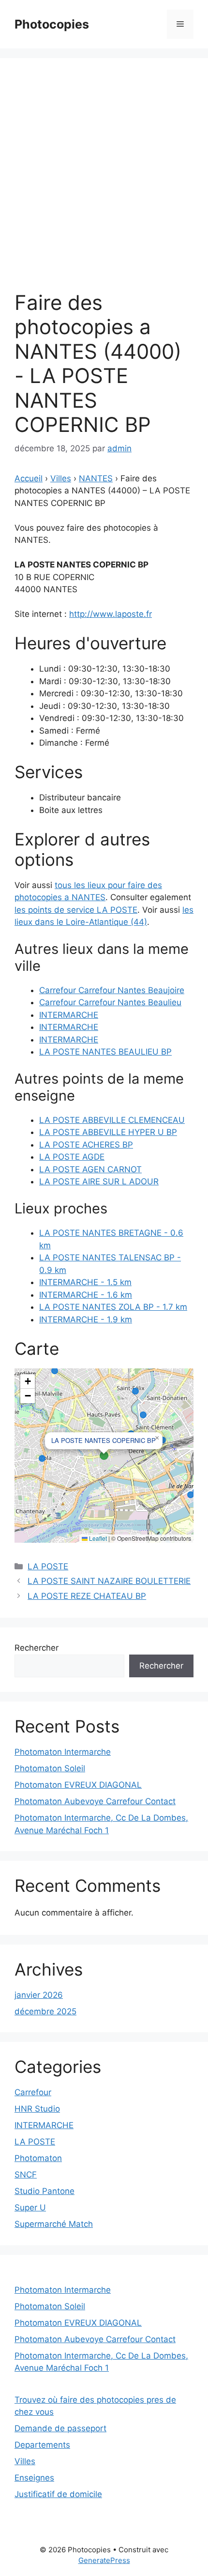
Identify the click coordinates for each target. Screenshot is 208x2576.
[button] (157, 1438)
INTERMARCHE (69, 1015)
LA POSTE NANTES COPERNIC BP (104, 1440)
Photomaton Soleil (50, 1768)
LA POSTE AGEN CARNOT (90, 1169)
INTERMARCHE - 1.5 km (85, 1282)
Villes (61, 478)
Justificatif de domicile (58, 2494)
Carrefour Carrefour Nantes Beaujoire (112, 990)
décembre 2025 (45, 2011)
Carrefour (33, 2092)
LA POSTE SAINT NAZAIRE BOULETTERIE (109, 1581)
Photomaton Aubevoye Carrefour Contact (95, 1801)
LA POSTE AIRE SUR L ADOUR (99, 1181)
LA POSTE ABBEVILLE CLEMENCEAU (112, 1120)
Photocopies (52, 24)
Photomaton (38, 2158)
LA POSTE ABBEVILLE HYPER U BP (108, 1132)
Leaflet (97, 1538)
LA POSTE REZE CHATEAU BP (87, 1596)
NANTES (96, 478)
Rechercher (37, 1648)
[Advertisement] (104, 182)
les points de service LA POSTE (76, 910)
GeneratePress (104, 2560)
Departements (42, 2445)
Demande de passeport (60, 2428)
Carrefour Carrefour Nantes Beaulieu (110, 1002)
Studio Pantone (45, 2191)
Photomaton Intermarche (63, 1752)
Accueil (29, 478)
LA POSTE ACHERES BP (86, 1145)
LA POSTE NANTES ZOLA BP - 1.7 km (113, 1307)
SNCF (26, 2175)
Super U (30, 2208)
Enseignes (34, 2478)
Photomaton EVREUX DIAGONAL (78, 1785)
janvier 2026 (39, 1995)
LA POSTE (48, 1566)
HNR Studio (37, 2109)
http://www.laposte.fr (111, 614)
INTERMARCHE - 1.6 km (86, 1295)
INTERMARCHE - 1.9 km (86, 1319)
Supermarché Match (54, 2224)
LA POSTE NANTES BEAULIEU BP (105, 1052)
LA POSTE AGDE (72, 1157)
